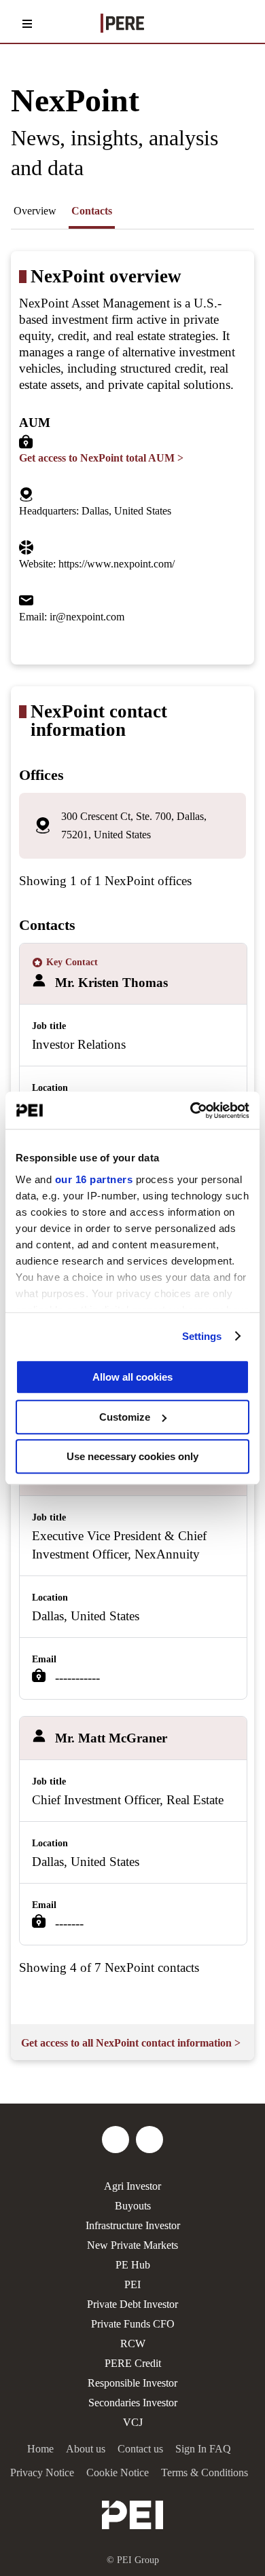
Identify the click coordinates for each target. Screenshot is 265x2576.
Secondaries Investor (133, 2403)
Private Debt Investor (132, 2304)
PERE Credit (133, 2363)
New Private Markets (132, 2245)
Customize (125, 1417)
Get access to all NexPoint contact (131, 2043)
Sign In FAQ (203, 2449)
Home (40, 2449)
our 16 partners (94, 1179)
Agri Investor (132, 2186)
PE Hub (133, 2265)
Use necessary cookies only (132, 1456)
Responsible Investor (132, 2383)
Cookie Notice (118, 2472)
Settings (202, 1336)
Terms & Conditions (205, 2472)
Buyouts (133, 2206)
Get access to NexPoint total (101, 458)
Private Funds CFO (133, 2324)
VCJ (133, 2422)
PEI (132, 2284)
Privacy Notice (42, 2472)
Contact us (140, 2449)
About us (86, 2449)
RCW (133, 2344)
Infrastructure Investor (133, 2225)
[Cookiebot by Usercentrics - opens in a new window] (191, 1110)
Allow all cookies (132, 1377)
